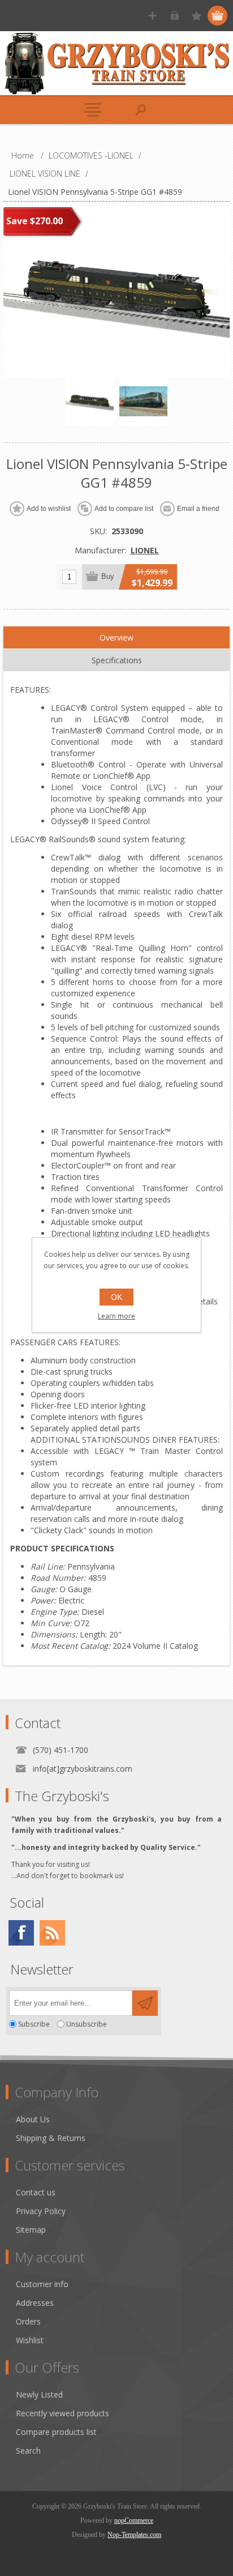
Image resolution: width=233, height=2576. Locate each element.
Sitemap (31, 2230)
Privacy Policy (41, 2211)
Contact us (36, 2192)
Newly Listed (39, 2394)
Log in (174, 16)
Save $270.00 (34, 221)
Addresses (35, 2303)
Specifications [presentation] (117, 660)
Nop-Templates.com (134, 2535)
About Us (33, 2119)
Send (145, 2003)
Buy (108, 576)
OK (116, 1297)
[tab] (116, 638)
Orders (28, 2321)
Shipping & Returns (51, 2138)
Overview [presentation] (116, 637)
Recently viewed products (62, 2413)
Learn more (116, 1316)
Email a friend (198, 509)
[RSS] (52, 1933)
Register (152, 16)
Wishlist (30, 2340)
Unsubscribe (87, 2024)
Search (28, 2451)
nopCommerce (134, 2520)
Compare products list (56, 2432)
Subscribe (34, 2024)
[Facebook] (21, 1933)
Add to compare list (124, 509)
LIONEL (145, 550)
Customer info (42, 2284)
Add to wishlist (49, 509)
